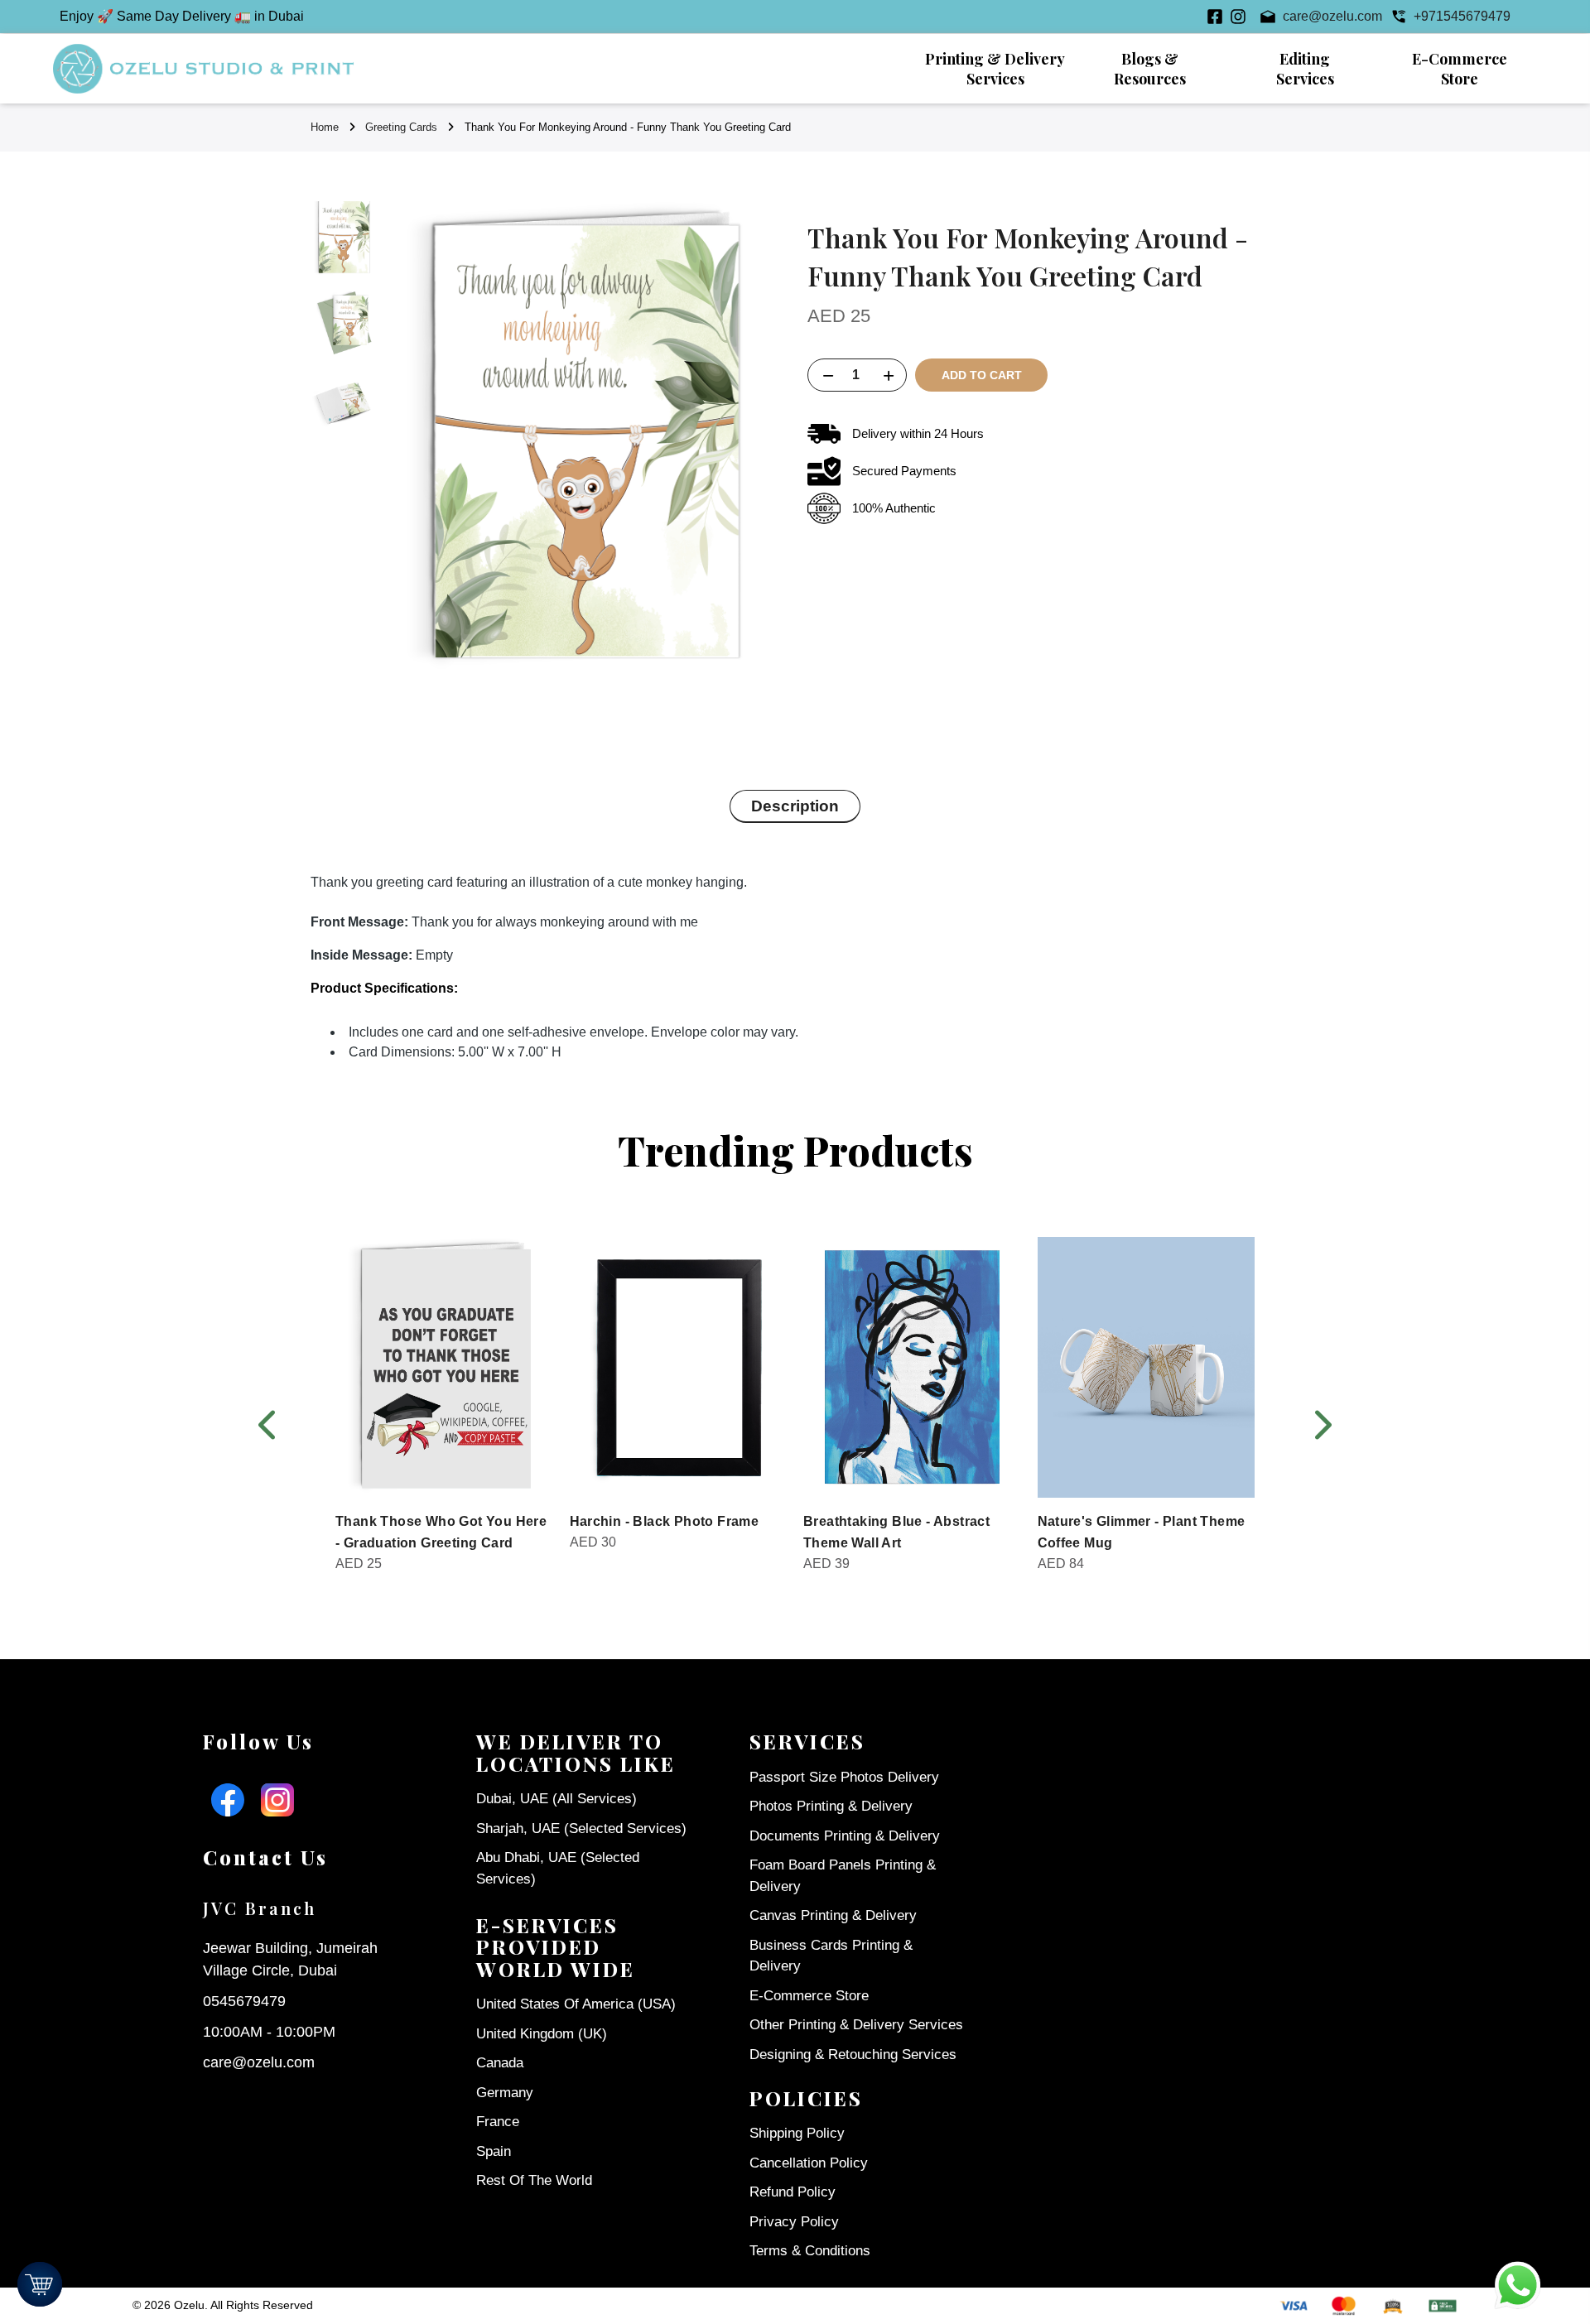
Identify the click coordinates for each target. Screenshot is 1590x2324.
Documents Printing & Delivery (845, 1836)
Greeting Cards (401, 127)
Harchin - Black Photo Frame (665, 1521)
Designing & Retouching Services (853, 2055)
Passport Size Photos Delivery (844, 1777)
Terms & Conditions (810, 2251)
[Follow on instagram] (1238, 17)
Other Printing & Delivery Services (856, 2025)
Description (795, 806)
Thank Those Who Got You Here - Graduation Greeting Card (441, 1532)
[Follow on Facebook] (1215, 17)
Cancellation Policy (809, 2163)
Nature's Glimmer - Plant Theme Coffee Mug (1142, 1532)
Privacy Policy (794, 2222)
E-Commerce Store (809, 1996)
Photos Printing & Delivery (831, 1806)
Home (325, 127)
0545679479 (244, 2001)
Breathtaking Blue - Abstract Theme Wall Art (896, 1532)
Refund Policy (793, 2192)
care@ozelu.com (259, 2062)
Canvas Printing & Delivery (833, 1915)
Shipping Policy (797, 2133)
